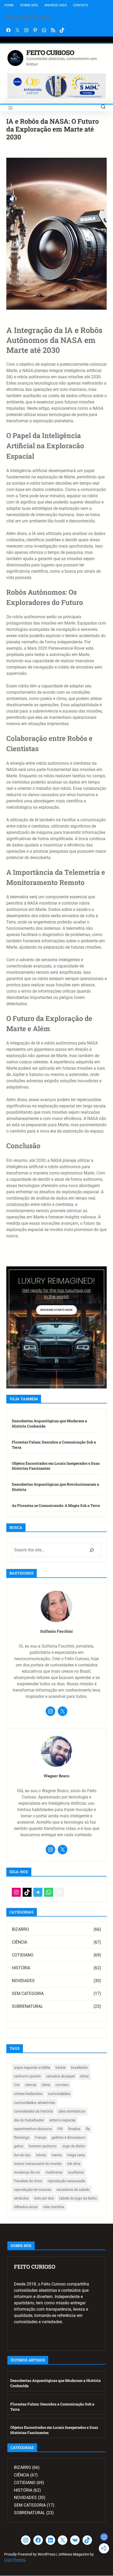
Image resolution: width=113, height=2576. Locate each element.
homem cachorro (43, 2146)
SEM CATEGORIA (28, 1993)
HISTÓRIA (21, 1968)
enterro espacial (62, 2120)
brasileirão (79, 2068)
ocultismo (76, 2172)
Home (9, 5)
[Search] (92, 1550)
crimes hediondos (28, 2094)
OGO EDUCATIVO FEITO (29, 17)
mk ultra (74, 2164)
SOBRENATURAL (27, 2006)
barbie (61, 2068)
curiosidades (59, 2094)
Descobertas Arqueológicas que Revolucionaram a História (55, 1487)
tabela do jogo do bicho (78, 2198)
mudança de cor (27, 2172)
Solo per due (44, 2198)
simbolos (21, 2198)
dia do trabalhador (29, 2120)
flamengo (22, 2137)
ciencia (31, 2085)
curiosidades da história (33, 2111)
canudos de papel (60, 2076)
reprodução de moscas (33, 2190)
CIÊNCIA (19, 1942)
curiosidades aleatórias (35, 2103)
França (40, 2137)
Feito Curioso (50, 53)
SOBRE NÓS (29, 5)
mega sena (76, 2155)
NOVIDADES (23, 1981)
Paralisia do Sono (28, 2181)
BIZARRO (20, 1929)
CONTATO (81, 5)
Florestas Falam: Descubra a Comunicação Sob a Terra (54, 1445)
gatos (19, 2146)
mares (57, 2155)
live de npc (22, 2155)
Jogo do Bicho (73, 2146)
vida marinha (53, 2207)
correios (62, 2085)
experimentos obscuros (33, 2129)
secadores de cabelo (73, 2190)
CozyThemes (15, 2560)
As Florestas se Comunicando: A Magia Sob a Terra (56, 1505)
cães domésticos (72, 2111)
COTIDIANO (23, 1955)
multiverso (54, 2172)
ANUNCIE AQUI (56, 5)
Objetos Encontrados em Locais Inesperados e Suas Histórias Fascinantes (56, 1466)
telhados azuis (26, 2207)
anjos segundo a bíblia (32, 2068)
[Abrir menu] (11, 108)
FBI (60, 2129)
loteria (41, 2155)
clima (46, 2085)
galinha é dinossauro (68, 2137)
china (84, 2076)
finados (74, 2129)
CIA (17, 2085)
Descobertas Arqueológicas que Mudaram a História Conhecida (49, 1423)
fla (88, 2129)
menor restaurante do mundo (38, 2164)
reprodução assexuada (66, 2181)
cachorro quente (27, 2076)
